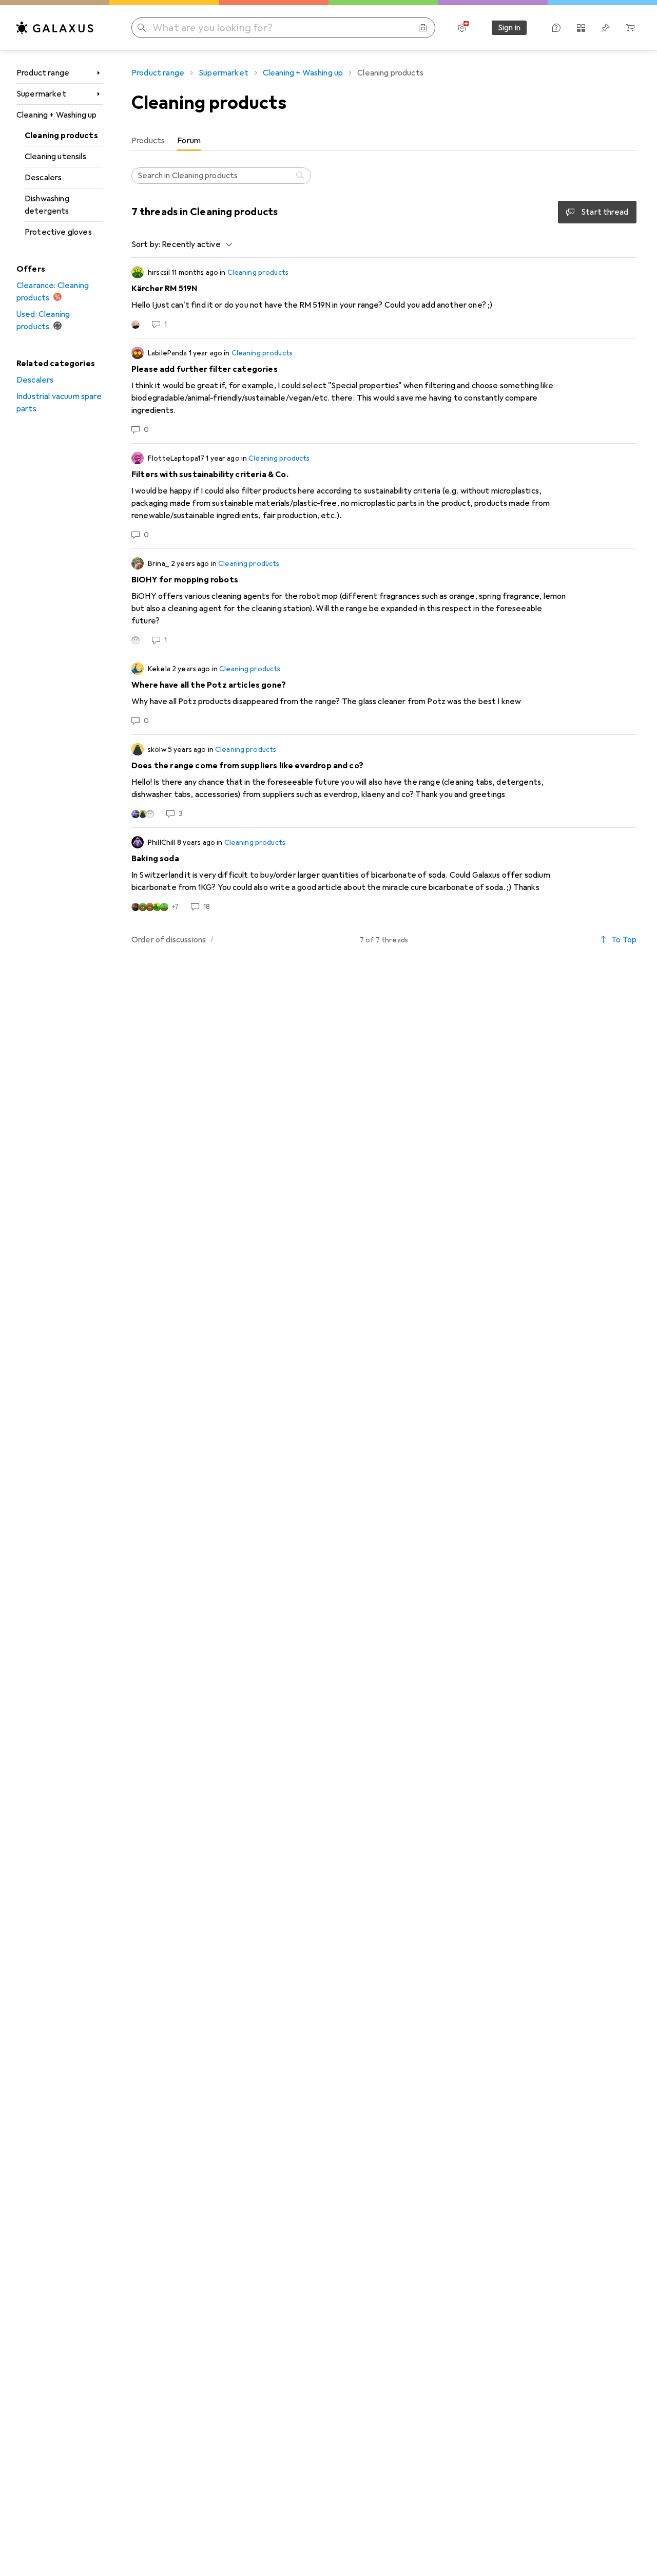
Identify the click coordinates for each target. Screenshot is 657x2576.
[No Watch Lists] (606, 28)
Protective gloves (58, 232)
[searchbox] (221, 176)
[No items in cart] (630, 28)
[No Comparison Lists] (581, 28)
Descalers (43, 178)
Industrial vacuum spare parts (59, 403)
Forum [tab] (189, 141)
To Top (624, 940)
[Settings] (462, 28)
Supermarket (41, 94)
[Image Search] (423, 28)
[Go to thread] (384, 298)
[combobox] (194, 244)
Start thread (605, 212)
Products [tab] (148, 141)
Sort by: (146, 244)
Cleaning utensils (55, 157)
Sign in (509, 28)
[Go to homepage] (55, 28)
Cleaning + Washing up (56, 115)
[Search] (301, 176)
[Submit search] (142, 28)
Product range (43, 73)
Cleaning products (61, 136)
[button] (212, 939)
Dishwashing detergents (47, 205)
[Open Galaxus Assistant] (556, 28)
